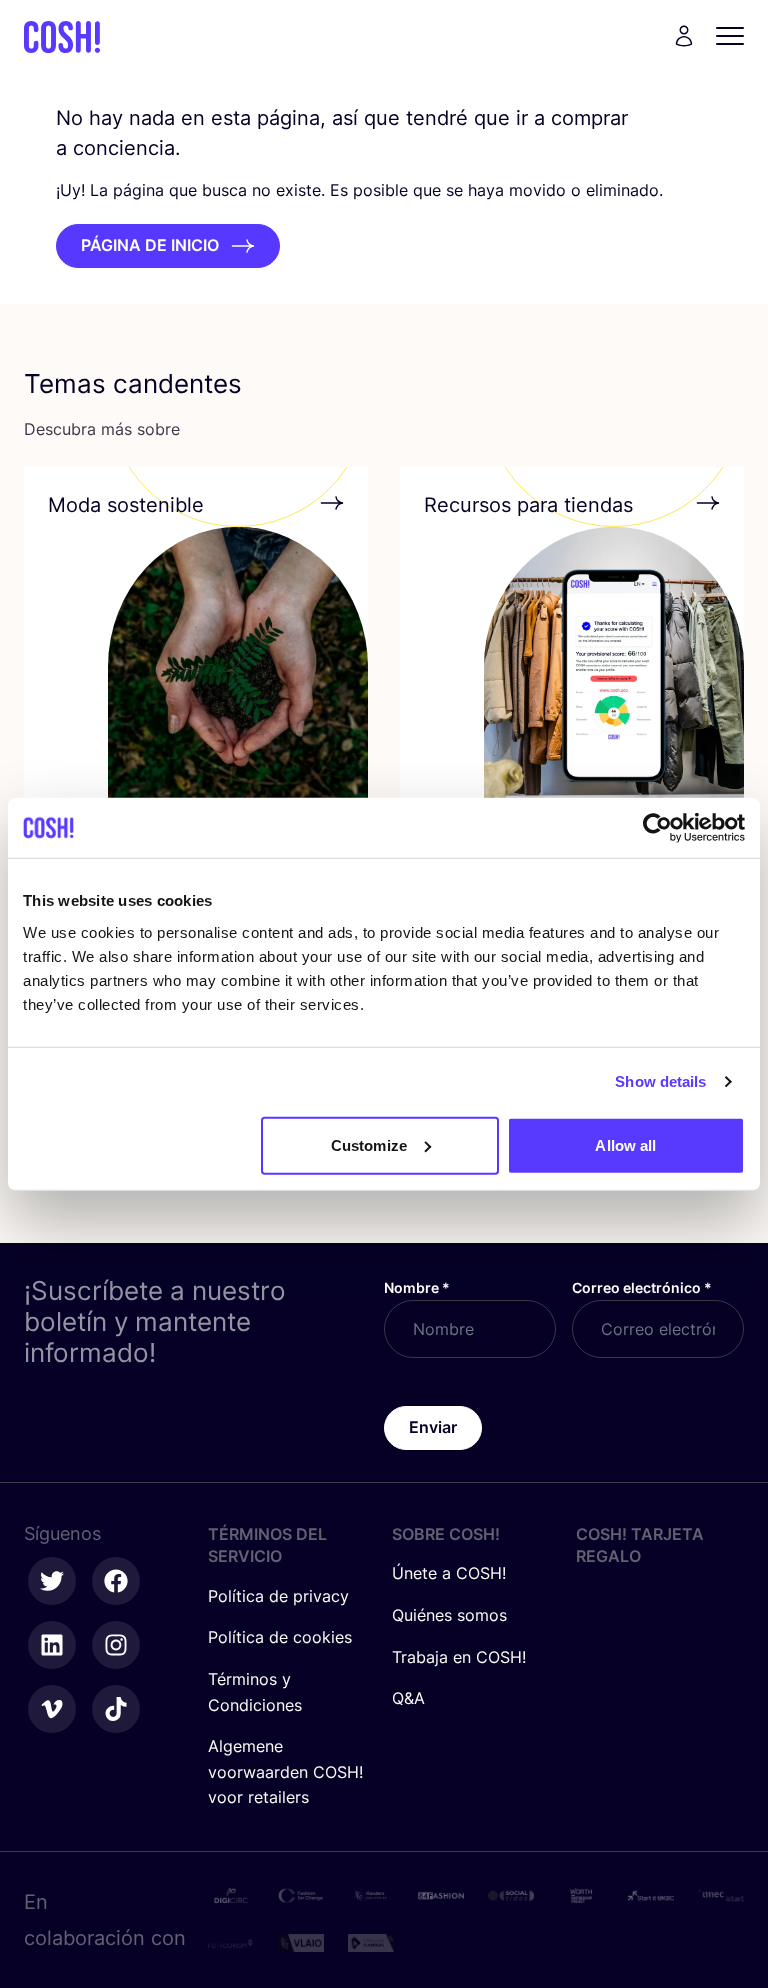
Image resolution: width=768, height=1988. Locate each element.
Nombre (417, 1287)
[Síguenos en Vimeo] (52, 1709)
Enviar (433, 1427)
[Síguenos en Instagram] (116, 1645)
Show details (660, 1081)
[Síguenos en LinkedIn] (52, 1645)
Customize (369, 1144)
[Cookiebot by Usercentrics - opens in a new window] (657, 828)
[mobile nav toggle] (736, 36)
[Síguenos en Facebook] (116, 1581)
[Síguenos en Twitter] (52, 1581)
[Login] (684, 36)
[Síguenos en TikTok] (116, 1709)
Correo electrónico (642, 1287)
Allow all (625, 1144)
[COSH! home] (62, 36)
